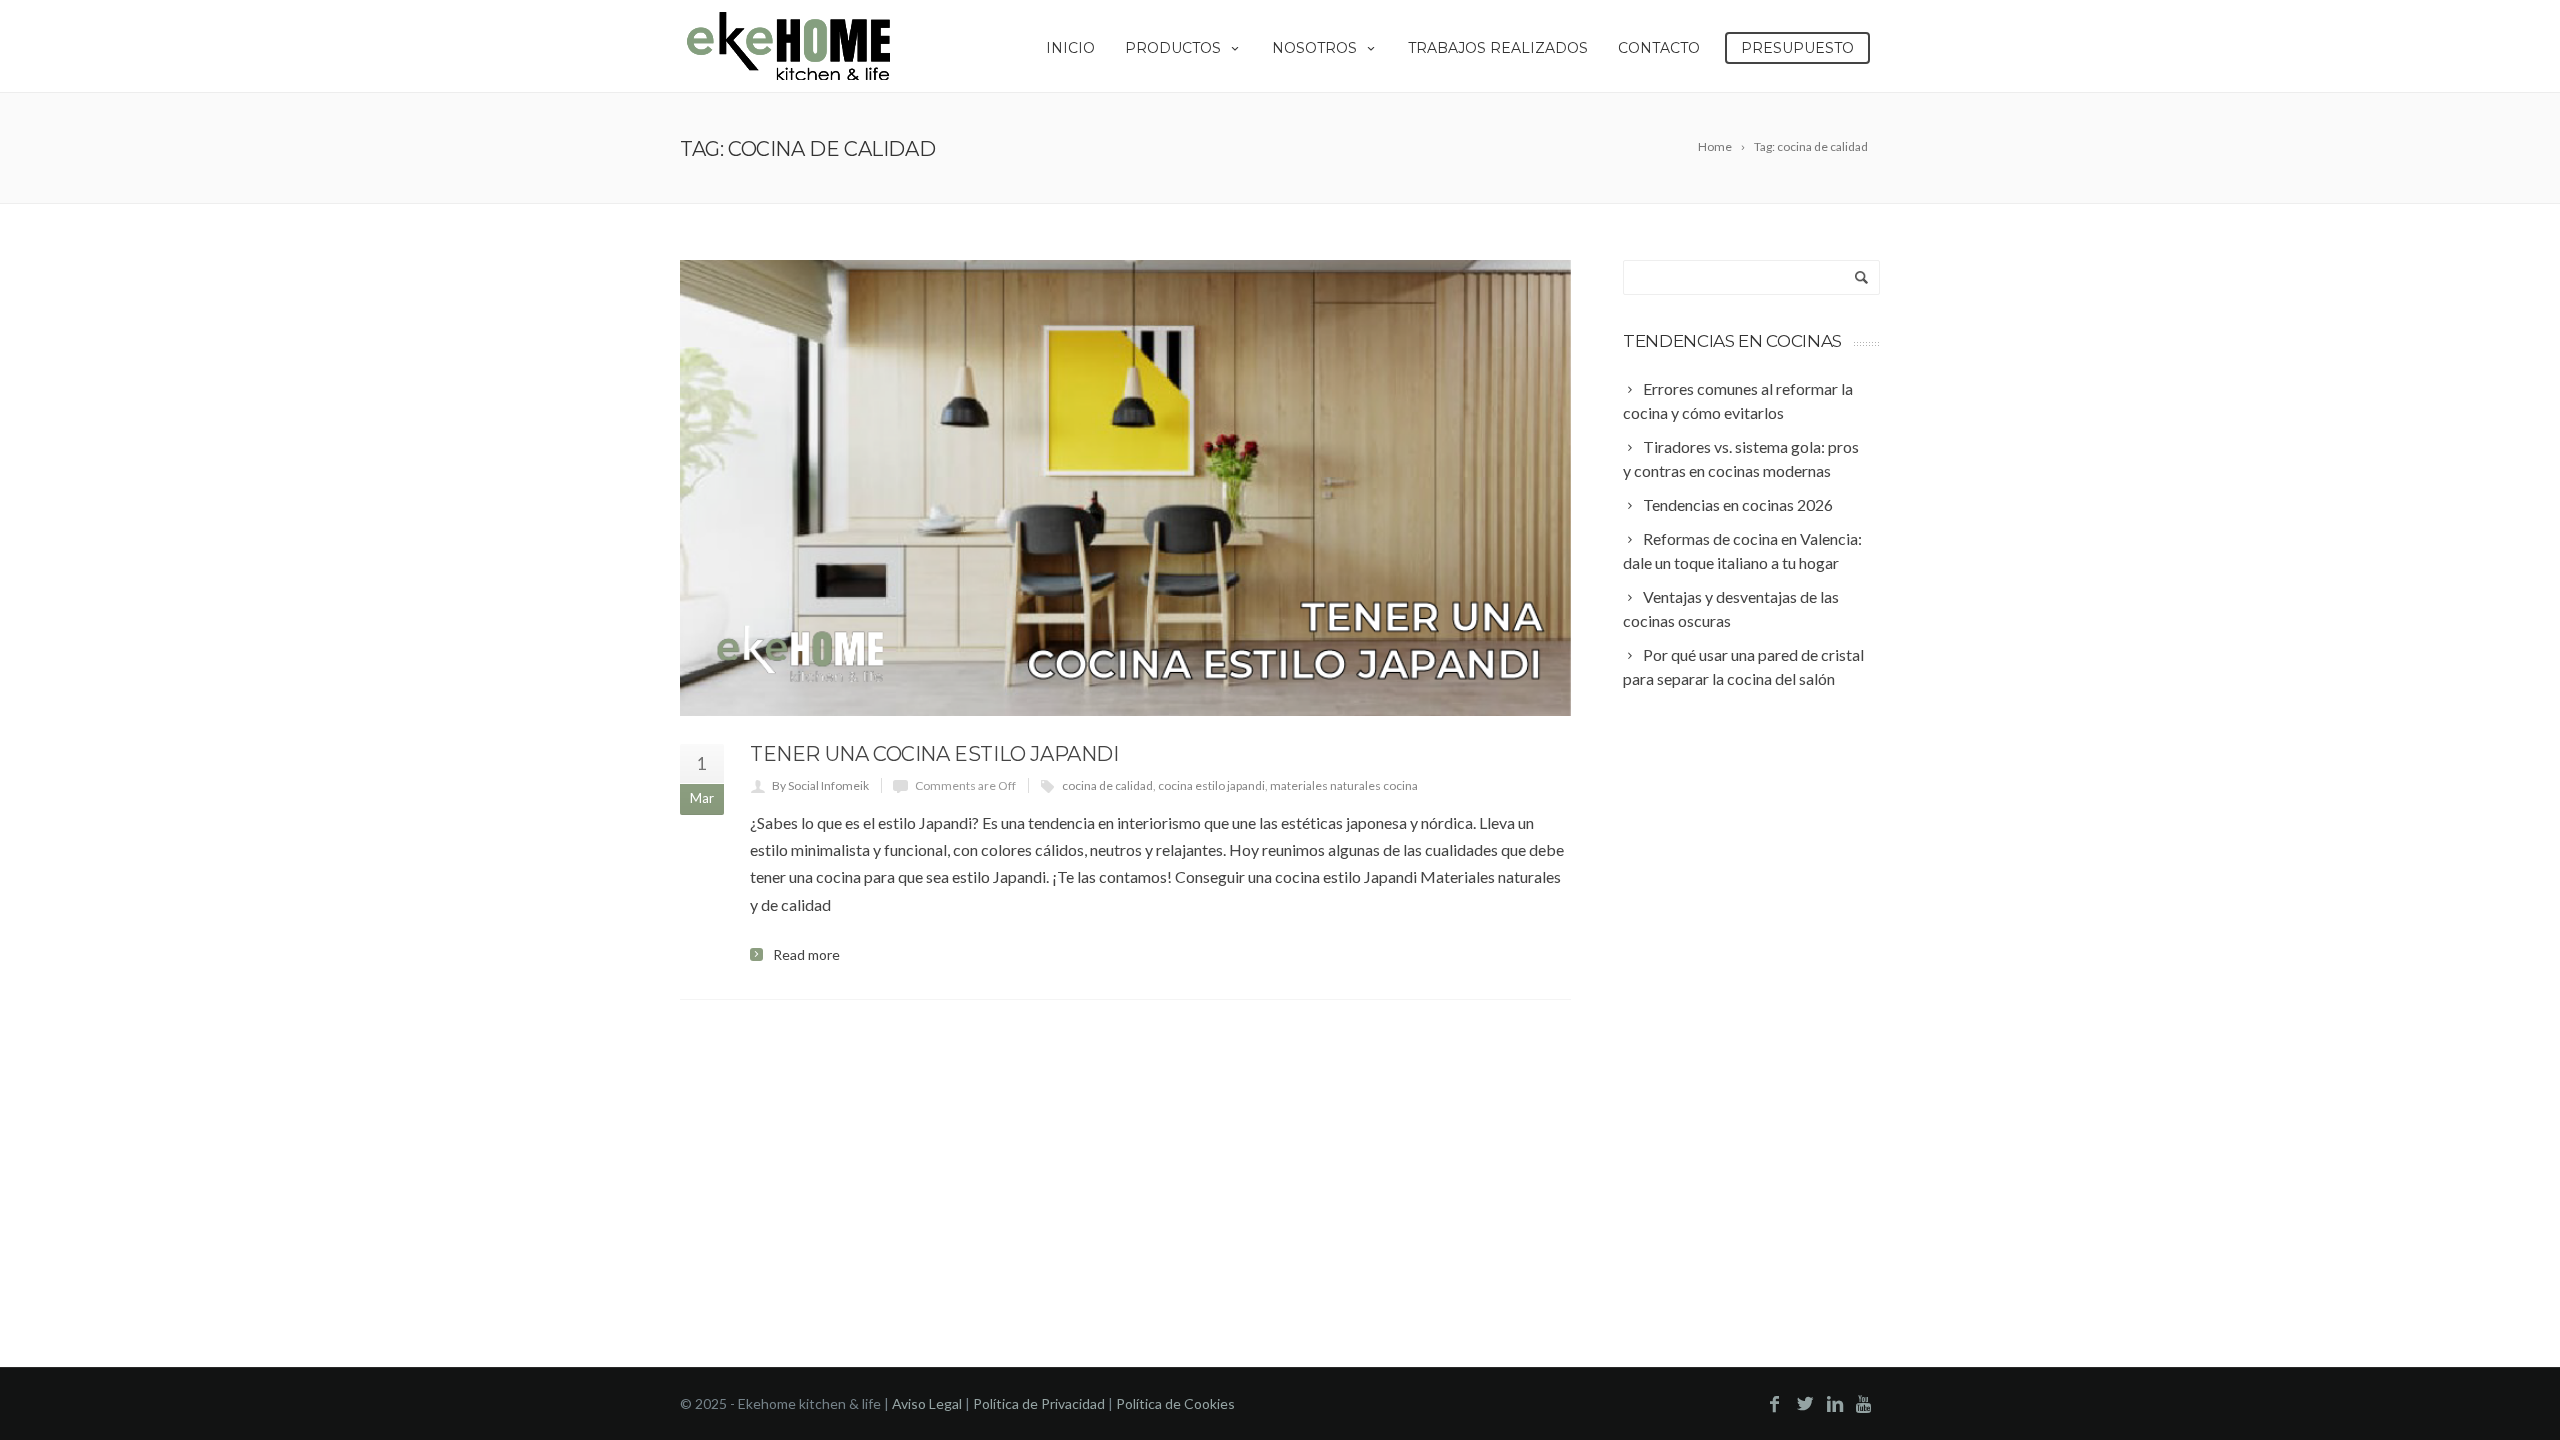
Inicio (1070, 48)
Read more (806, 955)
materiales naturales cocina (1344, 785)
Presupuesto (1797, 48)
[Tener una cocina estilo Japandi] (1125, 488)
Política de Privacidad (1039, 1403)
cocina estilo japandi (1211, 785)
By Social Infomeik (820, 785)
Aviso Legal (927, 1403)
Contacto (1659, 48)
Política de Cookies (1175, 1403)
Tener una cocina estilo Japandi (934, 754)
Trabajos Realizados (1498, 48)
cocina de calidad (1107, 785)
